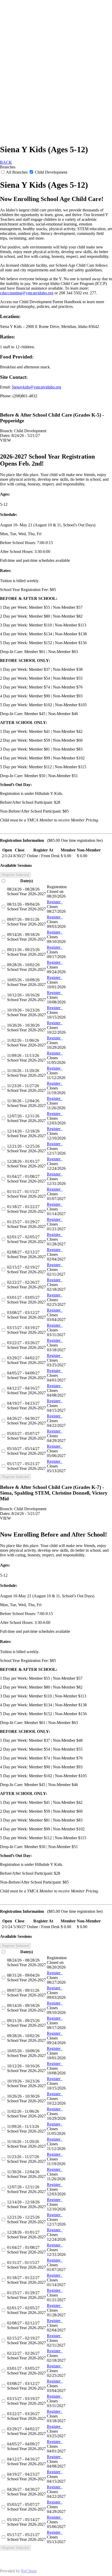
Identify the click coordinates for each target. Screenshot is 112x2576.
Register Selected (15, 875)
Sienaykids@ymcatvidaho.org (36, 387)
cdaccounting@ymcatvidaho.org (27, 293)
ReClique (29, 2571)
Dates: (5, 436)
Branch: (7, 431)
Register (55, 902)
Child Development (51, 172)
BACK (6, 162)
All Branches (17, 172)
